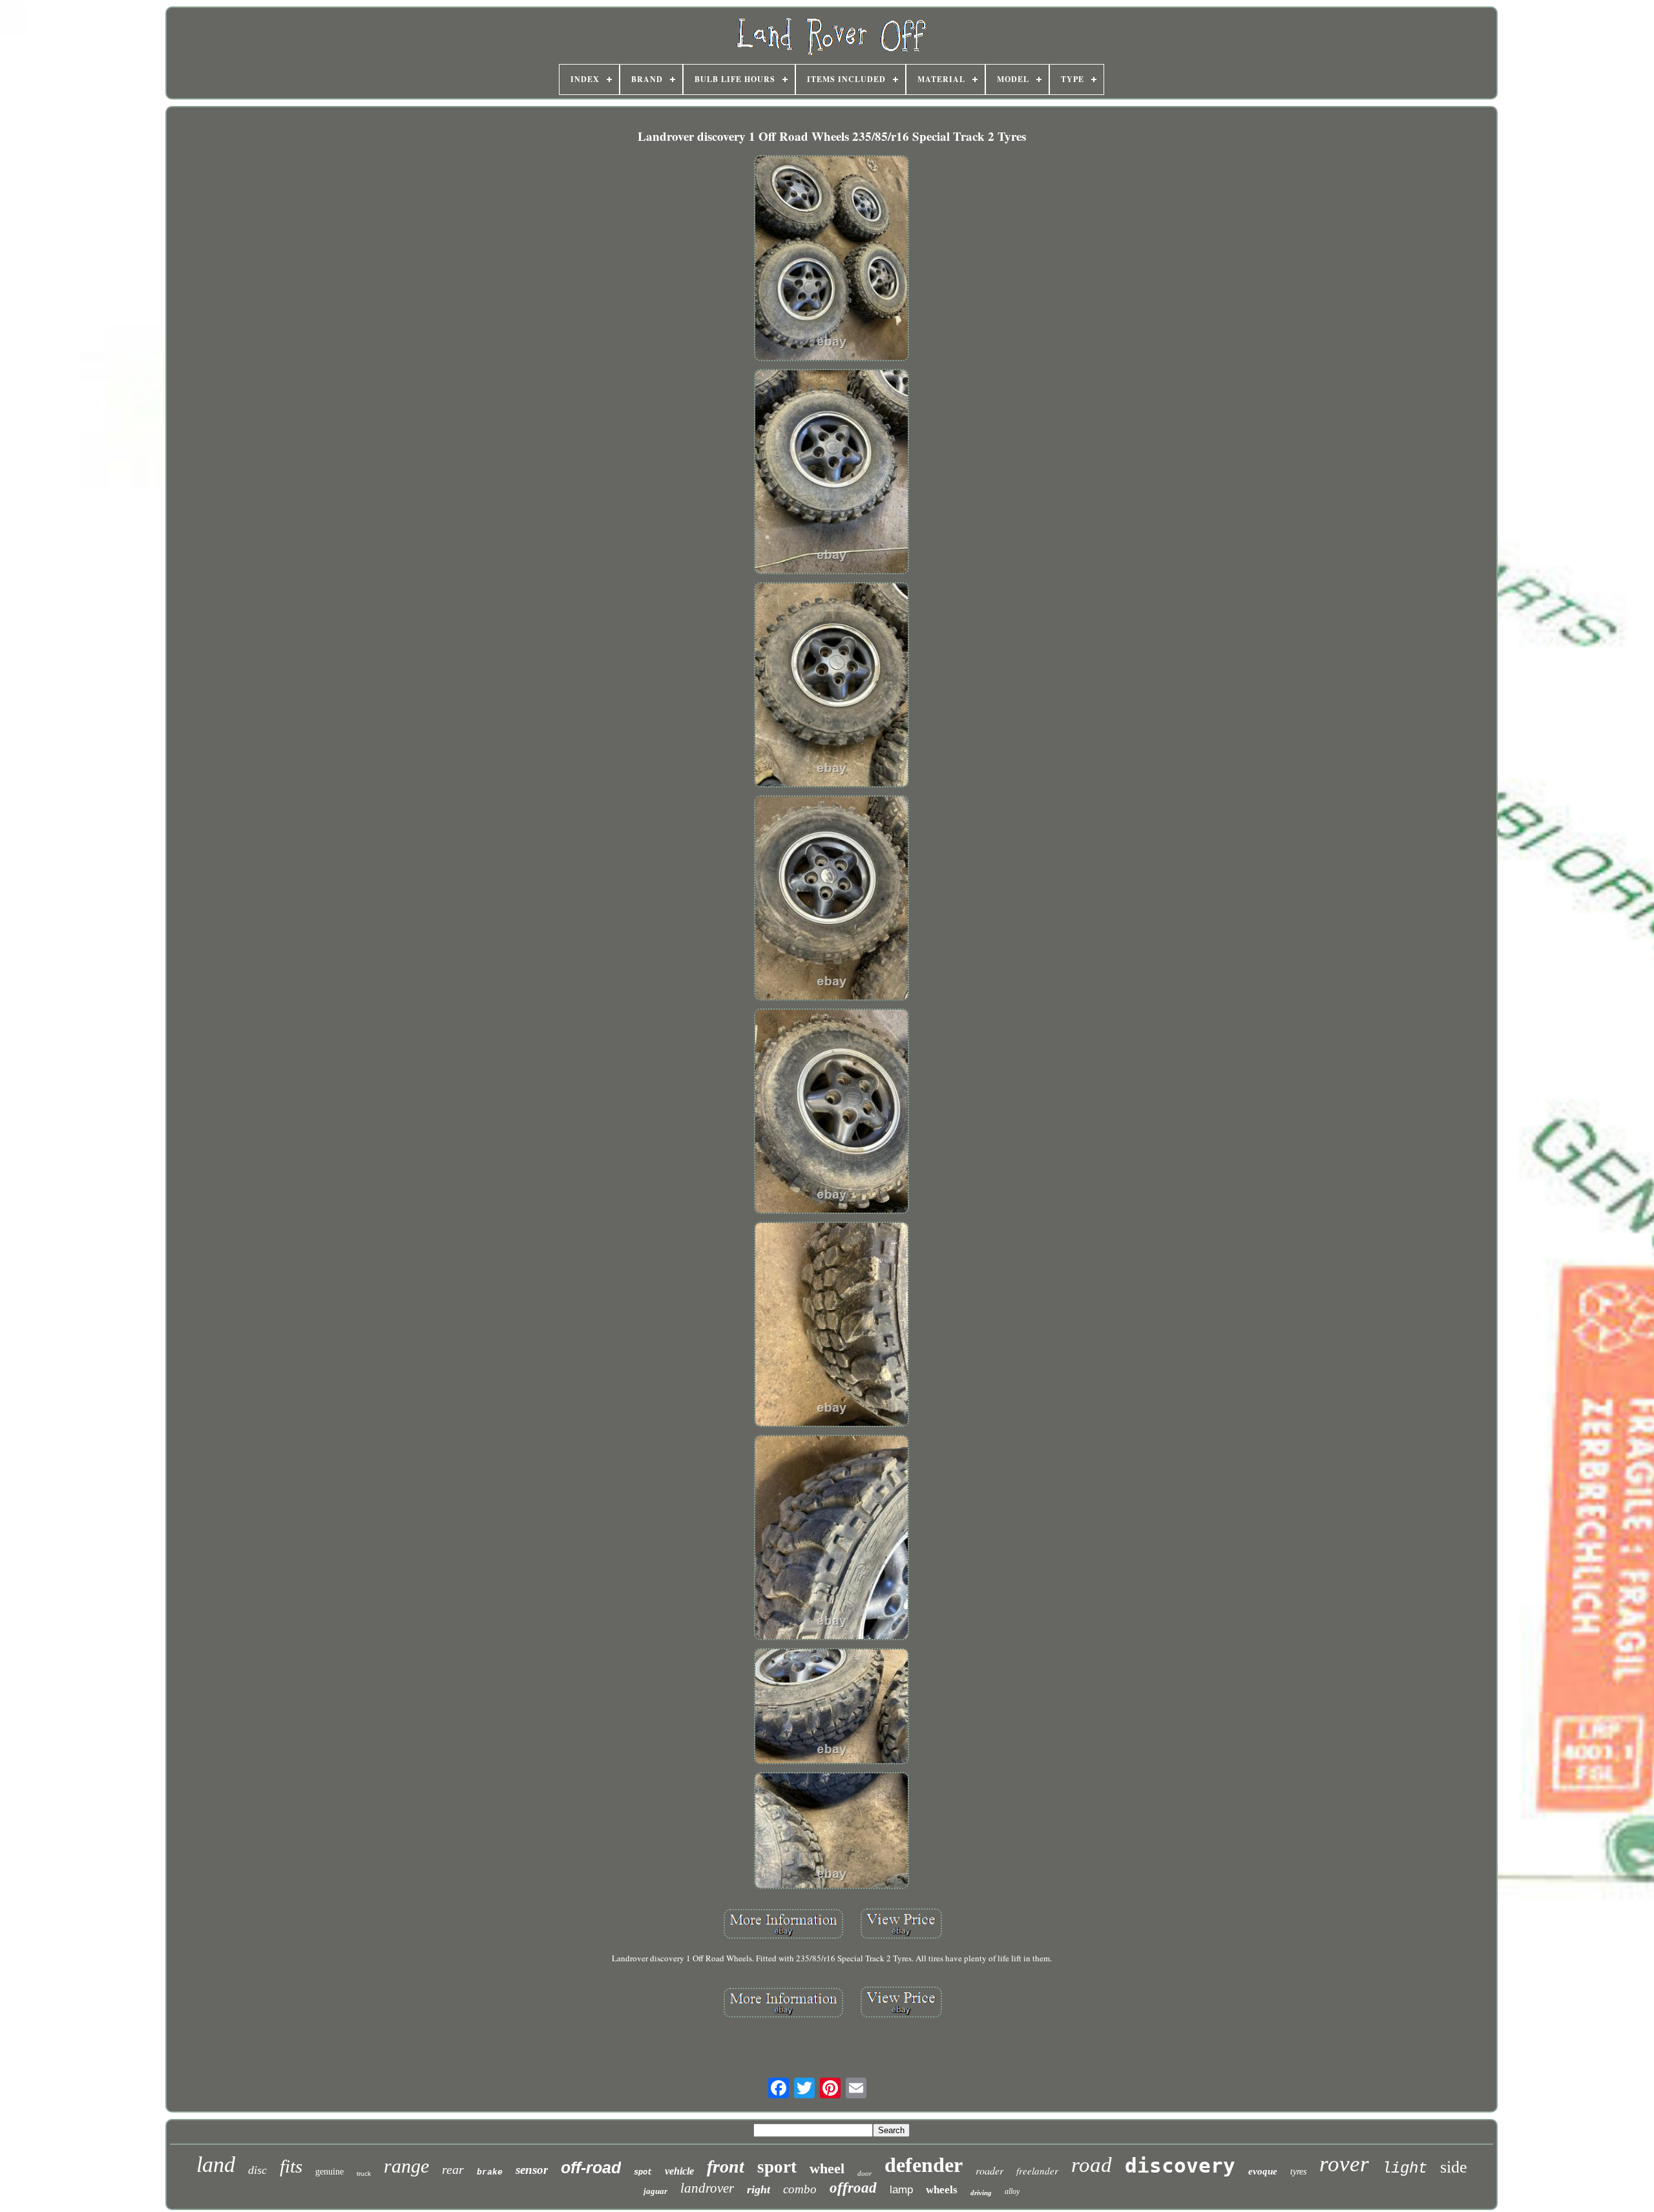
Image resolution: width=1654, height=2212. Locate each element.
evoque (1263, 2171)
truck (364, 2174)
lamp (901, 2190)
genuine (330, 2172)
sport (777, 2167)
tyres (1298, 2172)
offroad (853, 2188)
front (726, 2166)
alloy (1012, 2191)
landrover (707, 2188)
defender (924, 2165)
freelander (1037, 2171)
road (1092, 2165)
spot (643, 2173)
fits (291, 2166)
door (864, 2173)
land (216, 2165)
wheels (942, 2190)
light (1405, 2168)
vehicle (679, 2171)
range (406, 2166)
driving (981, 2193)
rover (1344, 2164)
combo (800, 2189)
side (1454, 2167)
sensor (532, 2170)
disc (257, 2170)
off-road (591, 2167)
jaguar (655, 2191)
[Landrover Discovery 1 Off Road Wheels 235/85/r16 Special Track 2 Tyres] (832, 259)
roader (989, 2170)
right (759, 2189)
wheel (827, 2168)
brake (490, 2172)
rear (453, 2169)
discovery (1180, 2165)
